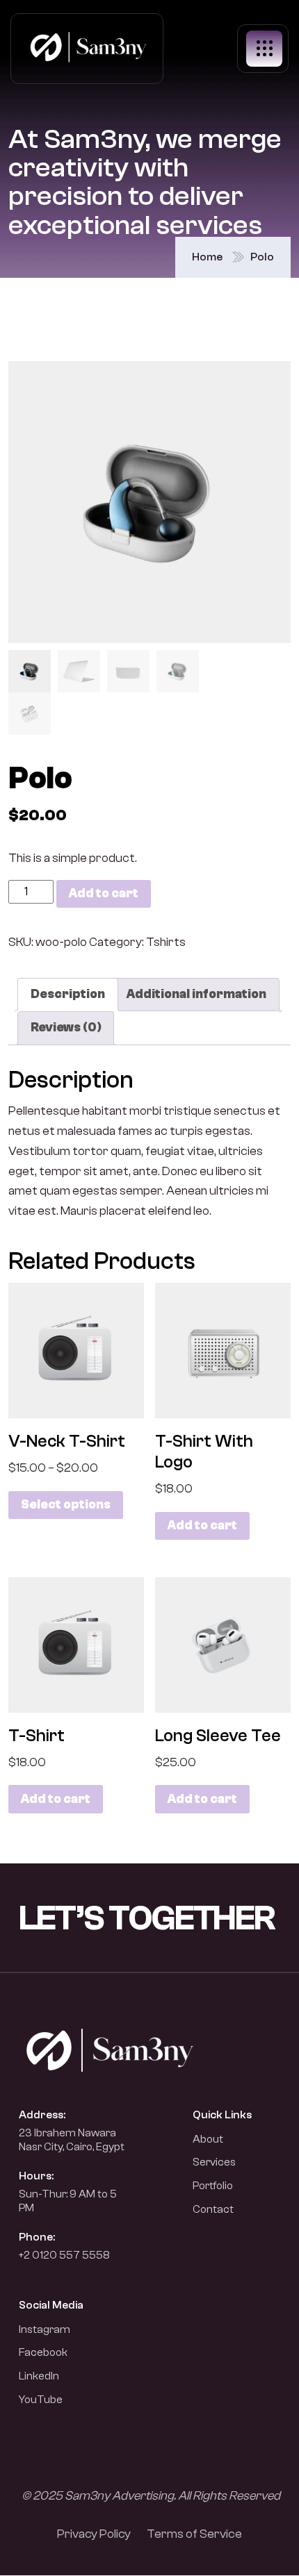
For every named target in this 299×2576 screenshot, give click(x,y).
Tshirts (166, 942)
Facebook (43, 2352)
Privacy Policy (94, 2534)
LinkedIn (39, 2376)
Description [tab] (68, 994)
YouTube (41, 2400)
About (208, 2139)
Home (207, 257)
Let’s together (147, 1918)
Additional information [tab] (196, 994)
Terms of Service (194, 2534)
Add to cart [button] (202, 1526)
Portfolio (213, 2186)
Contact (213, 2209)
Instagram (45, 2329)
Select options (66, 1505)
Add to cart (104, 894)
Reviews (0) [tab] (66, 1028)
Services (214, 2162)
